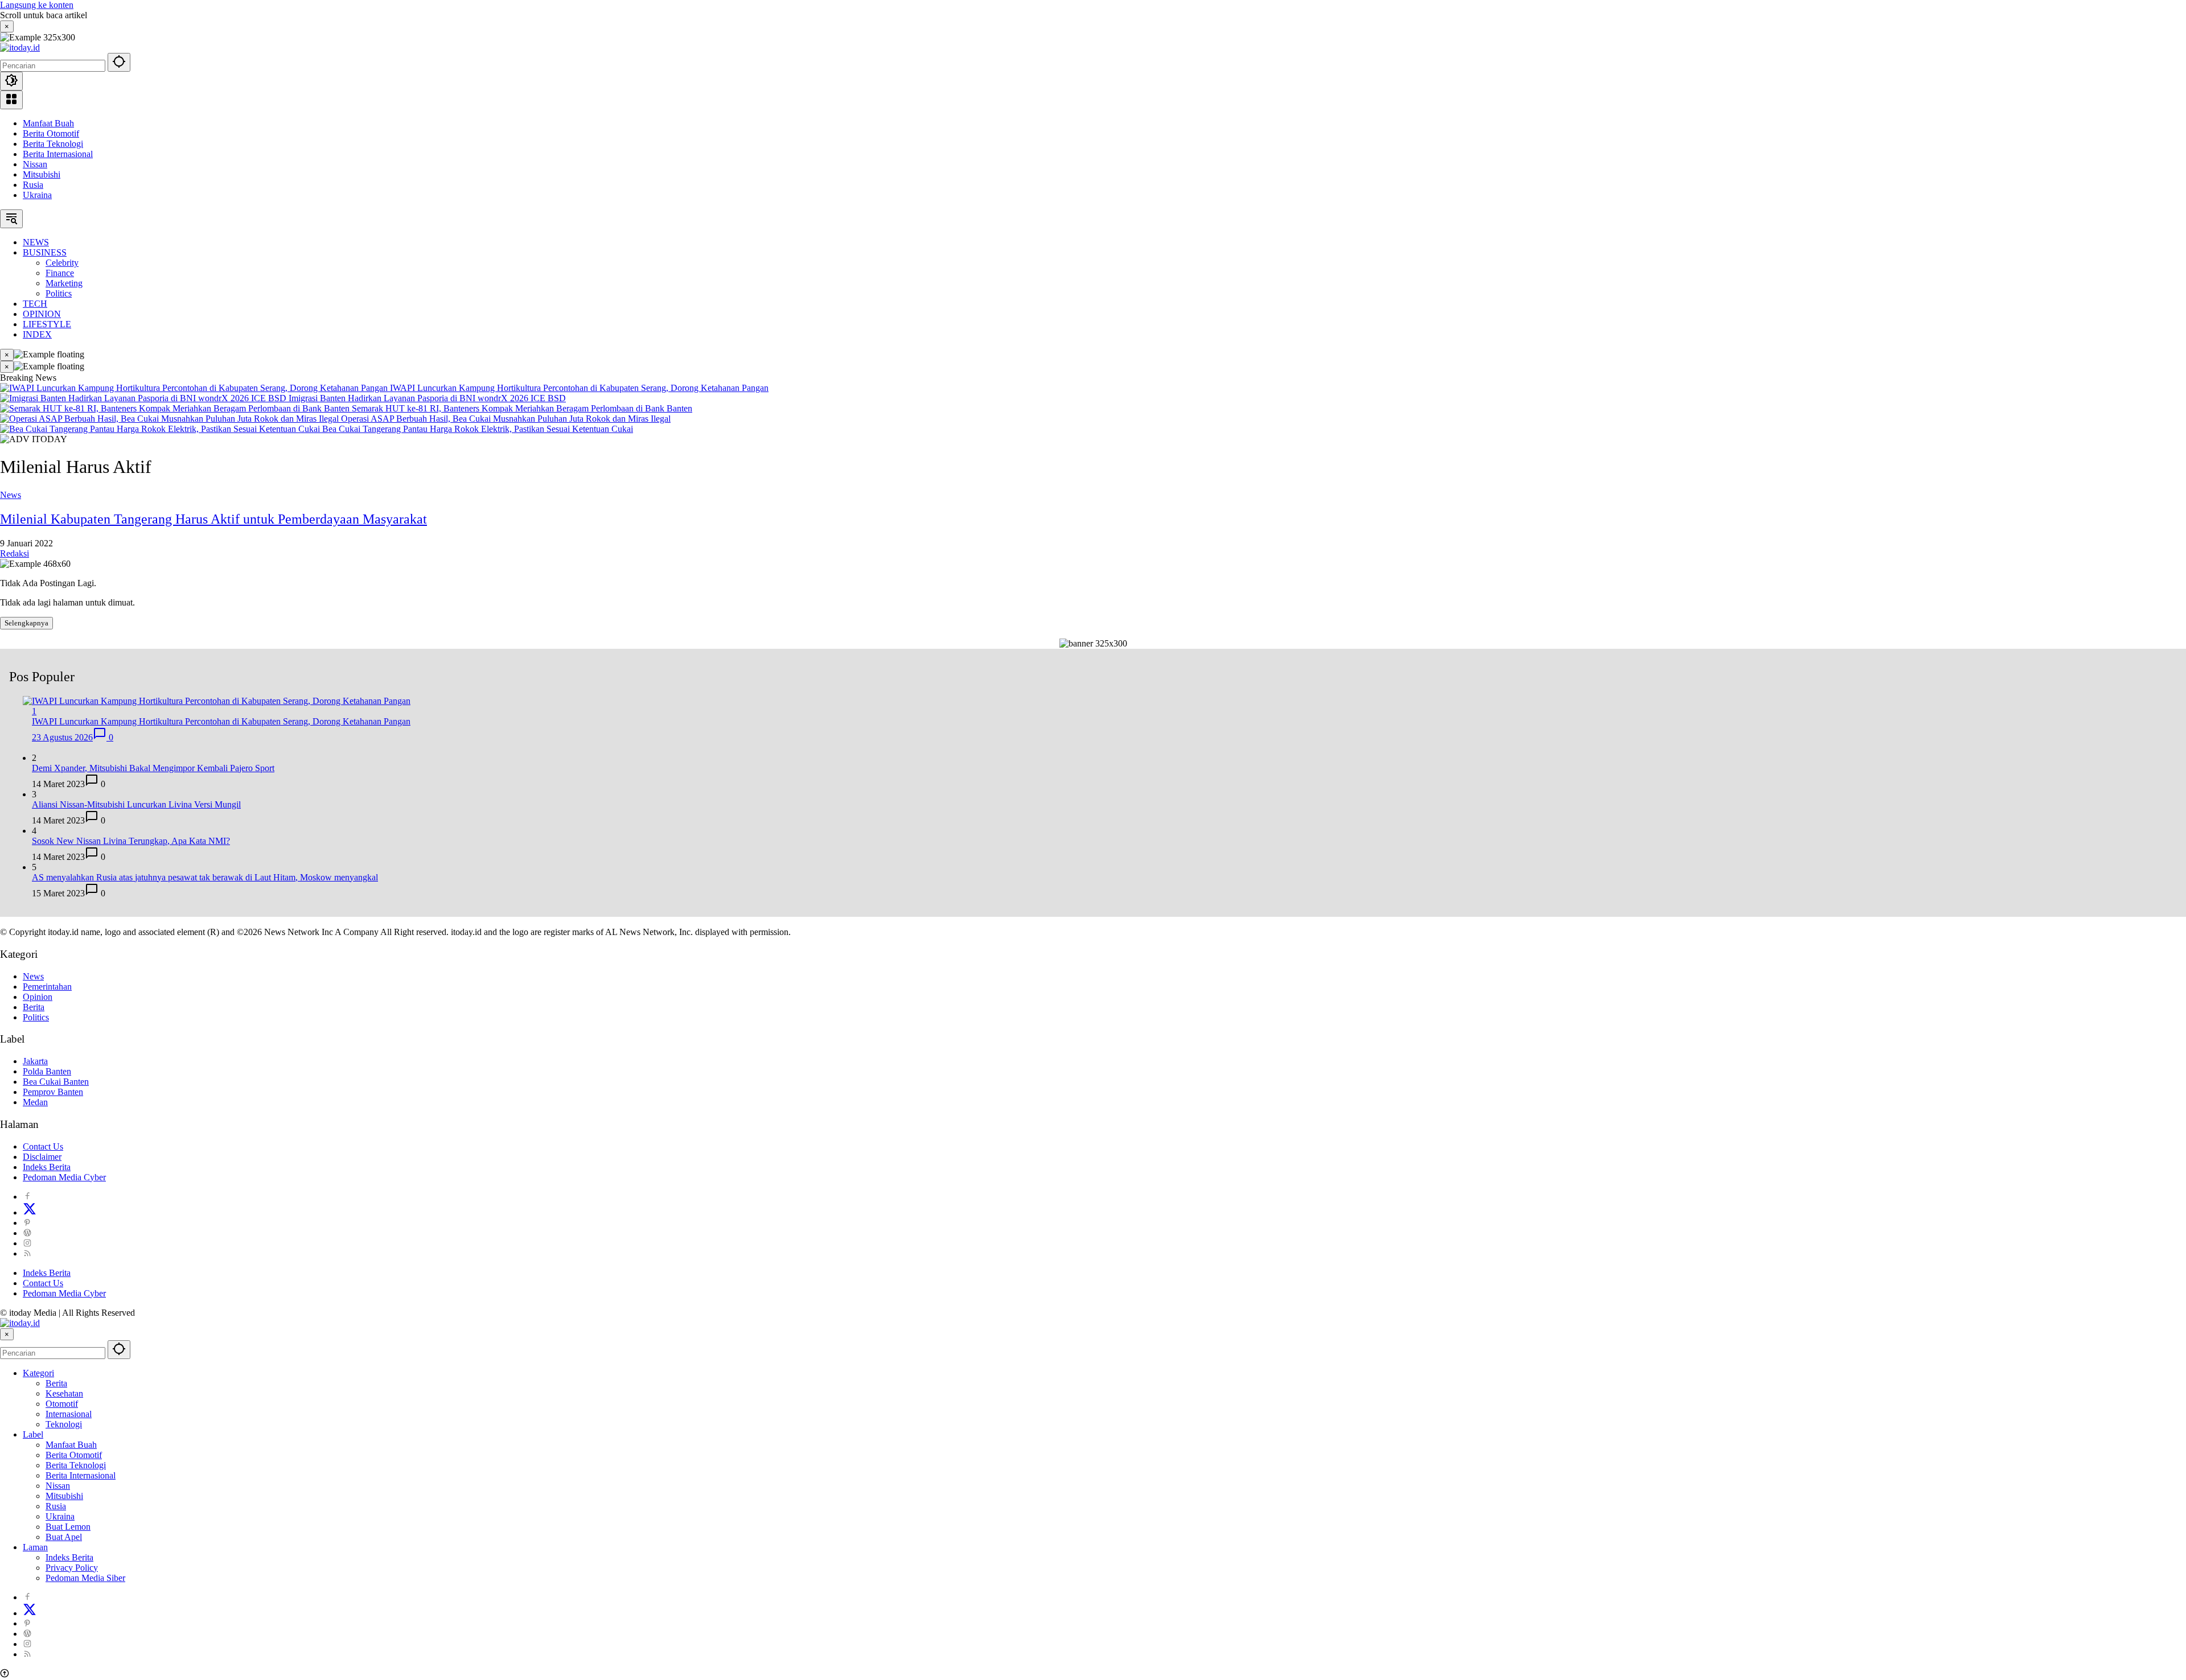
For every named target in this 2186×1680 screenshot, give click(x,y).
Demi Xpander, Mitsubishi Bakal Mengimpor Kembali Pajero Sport (153, 768)
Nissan (35, 164)
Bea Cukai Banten (56, 1082)
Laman (35, 1547)
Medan (35, 1102)
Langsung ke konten (37, 5)
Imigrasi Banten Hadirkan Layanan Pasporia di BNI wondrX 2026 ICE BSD (427, 398)
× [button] (7, 1334)
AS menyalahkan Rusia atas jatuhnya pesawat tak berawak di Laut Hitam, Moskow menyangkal (205, 877)
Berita (34, 1007)
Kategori (38, 1373)
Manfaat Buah (48, 123)
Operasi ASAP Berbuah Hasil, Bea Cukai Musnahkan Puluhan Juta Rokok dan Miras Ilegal (506, 419)
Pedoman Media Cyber (64, 1177)
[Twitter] (30, 1212)
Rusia (33, 185)
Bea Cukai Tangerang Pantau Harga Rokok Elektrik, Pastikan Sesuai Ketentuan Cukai (478, 429)
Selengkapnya (26, 623)
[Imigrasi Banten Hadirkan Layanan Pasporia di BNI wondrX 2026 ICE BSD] (144, 398)
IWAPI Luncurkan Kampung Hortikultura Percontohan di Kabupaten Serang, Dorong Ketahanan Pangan (579, 388)
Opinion (38, 997)
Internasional (69, 1414)
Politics (36, 1017)
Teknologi (64, 1424)
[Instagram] (27, 1243)
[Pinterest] (27, 1223)
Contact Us (43, 1146)
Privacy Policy (72, 1568)
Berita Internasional (58, 154)
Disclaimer (42, 1157)
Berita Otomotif (51, 133)
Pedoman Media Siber (85, 1578)
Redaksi (15, 553)
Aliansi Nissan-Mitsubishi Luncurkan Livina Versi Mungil (136, 804)
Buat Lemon (68, 1527)
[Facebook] (27, 1197)
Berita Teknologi (53, 144)
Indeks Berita (47, 1167)
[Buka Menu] (11, 100)
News (11, 495)
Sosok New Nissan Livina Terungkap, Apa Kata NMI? (131, 841)
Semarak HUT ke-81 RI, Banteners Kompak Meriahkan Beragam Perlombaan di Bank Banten (522, 408)
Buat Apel (64, 1537)
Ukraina (37, 195)
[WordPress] (27, 1233)
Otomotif (62, 1404)
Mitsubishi (42, 174)
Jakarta (35, 1061)
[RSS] (27, 1253)
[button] (119, 62)
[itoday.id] (20, 48)
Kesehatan (64, 1393)
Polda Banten (47, 1071)
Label (33, 1434)
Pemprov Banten (53, 1092)
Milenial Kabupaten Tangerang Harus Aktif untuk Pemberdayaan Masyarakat (213, 519)
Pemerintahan (47, 987)
